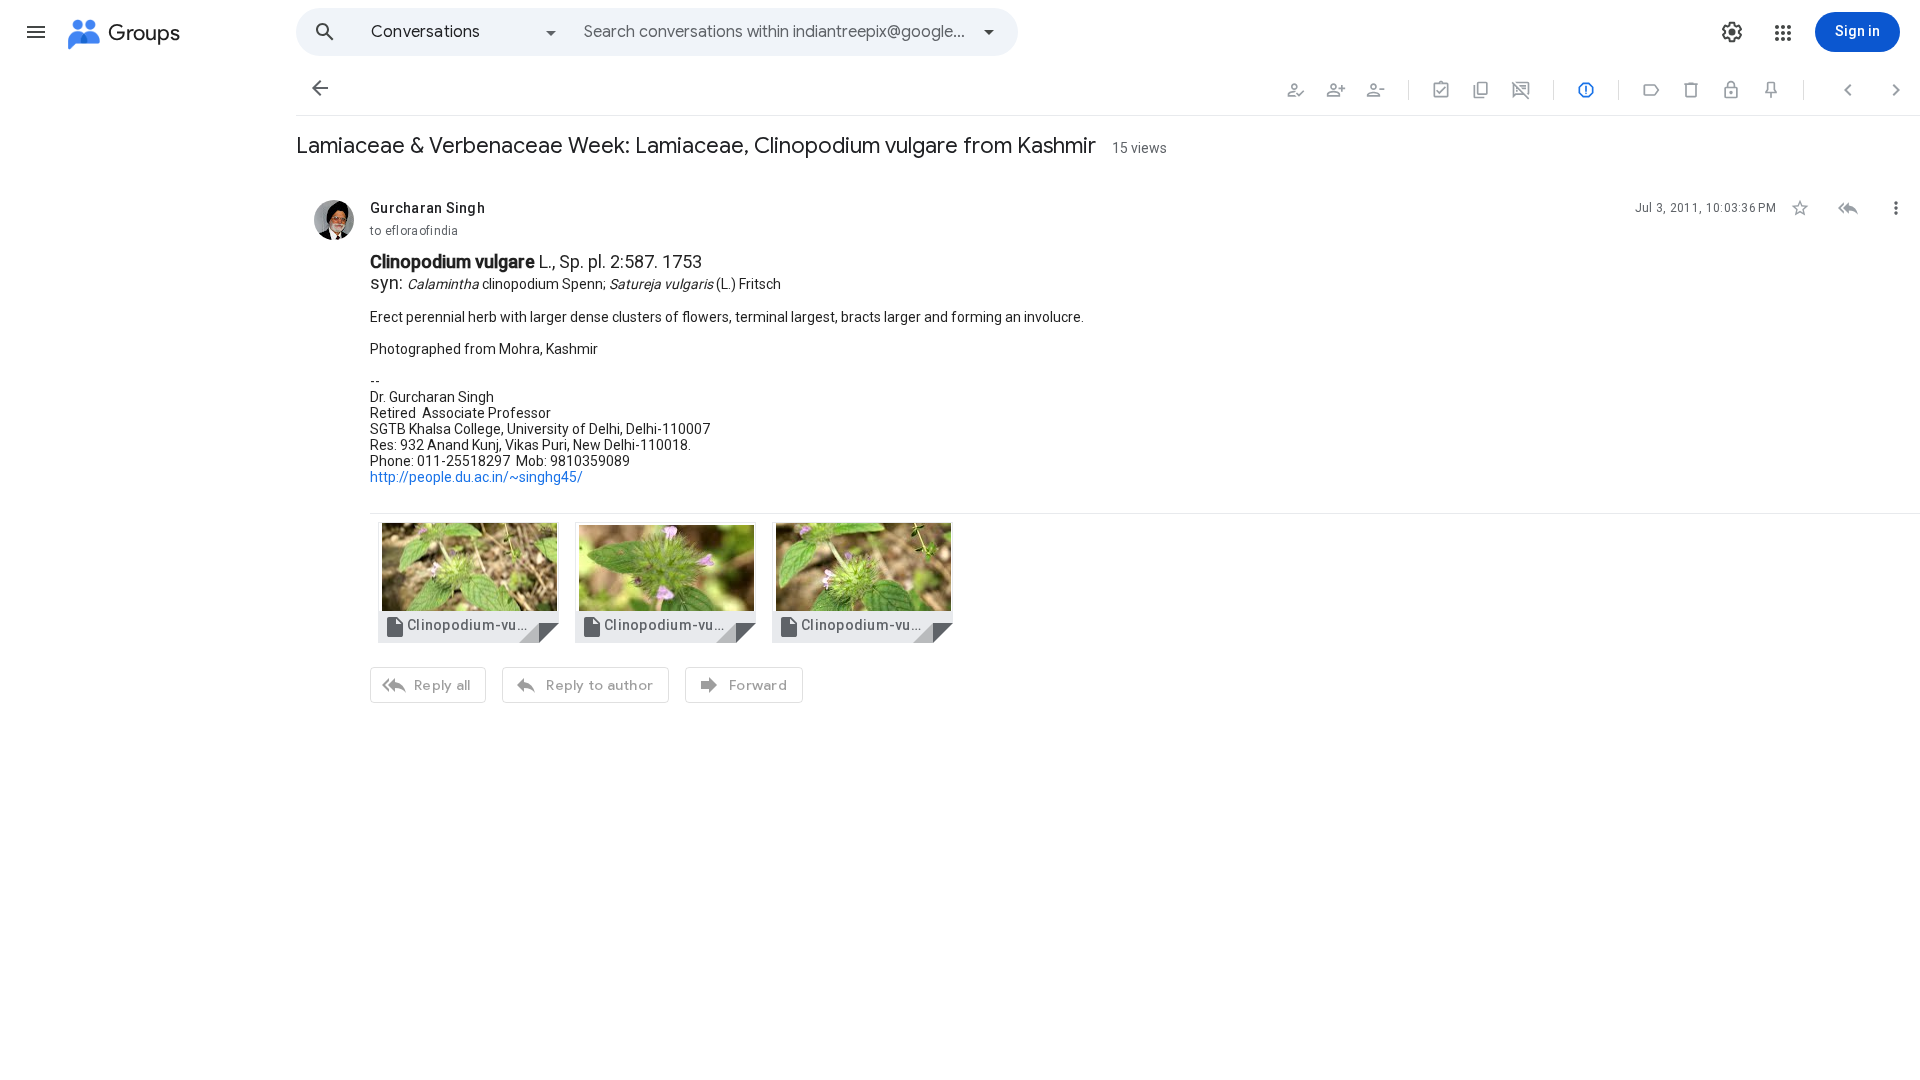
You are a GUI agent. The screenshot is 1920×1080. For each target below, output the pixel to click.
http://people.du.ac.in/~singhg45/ (476, 477)
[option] (465, 32)
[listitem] (1108, 449)
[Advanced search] (989, 32)
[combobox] (776, 32)
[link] (468, 582)
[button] (36, 32)
